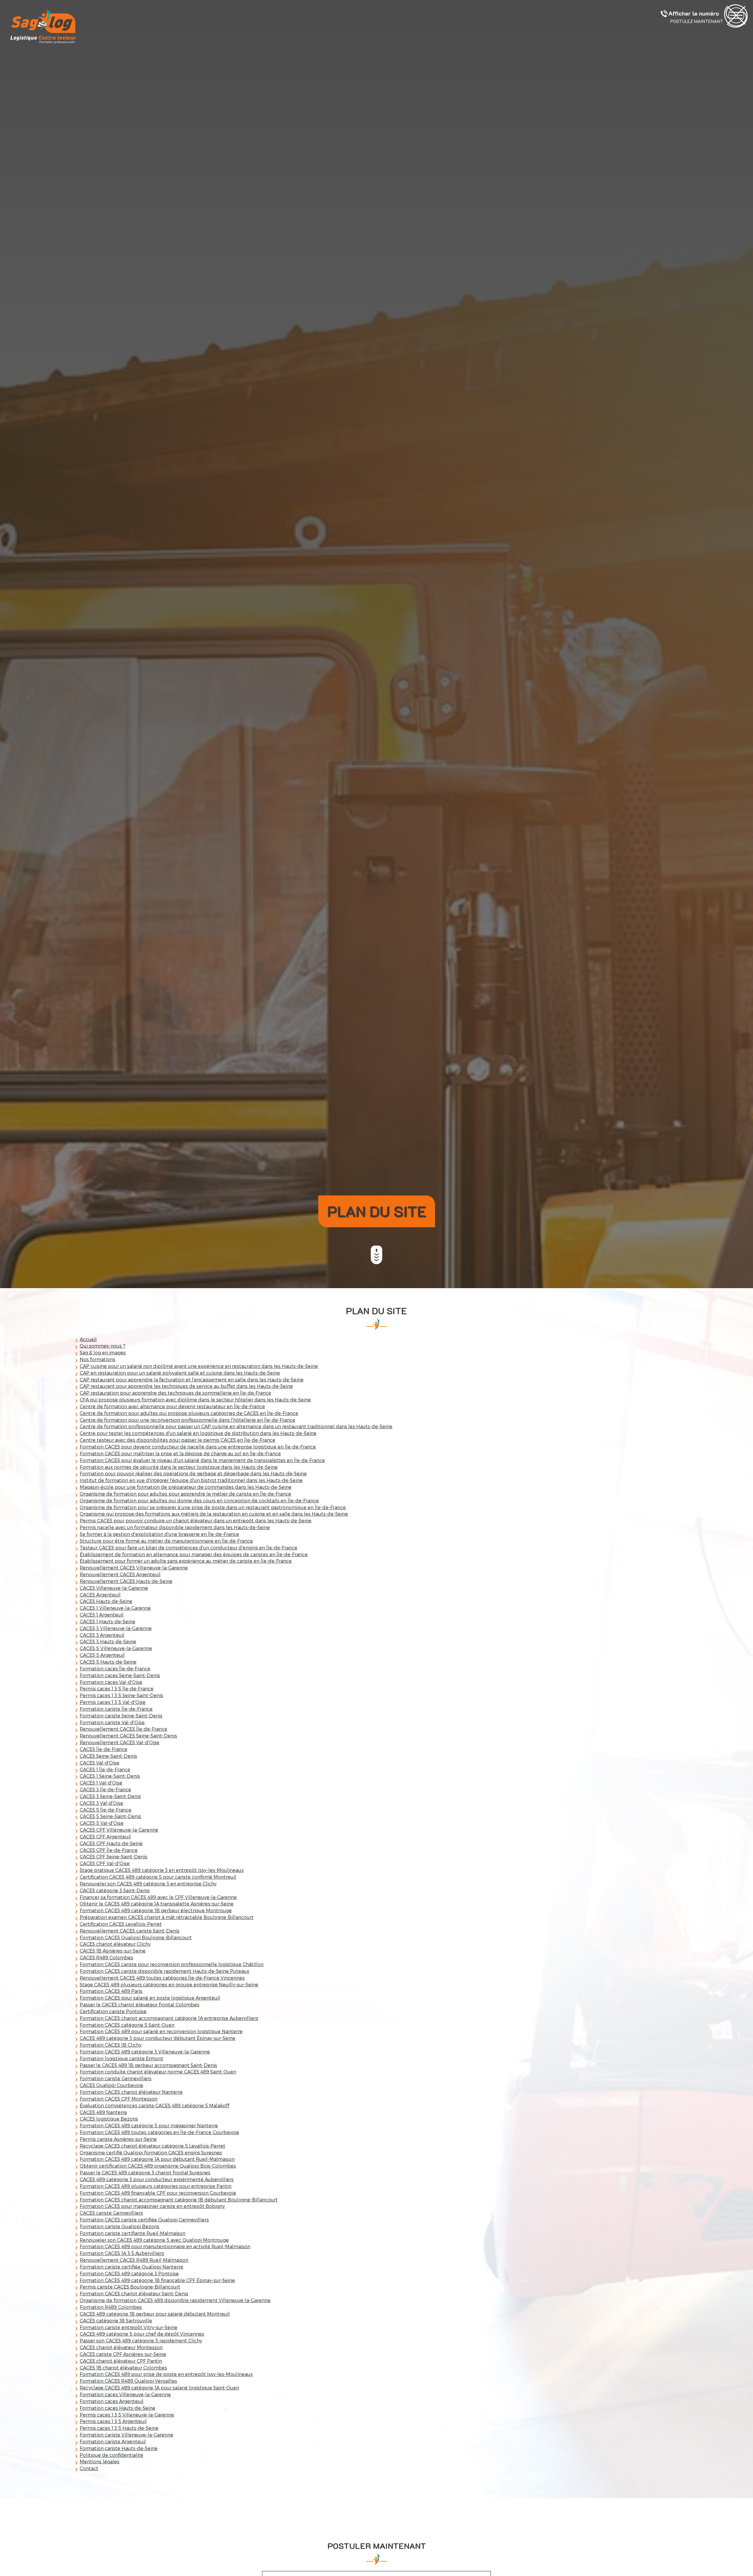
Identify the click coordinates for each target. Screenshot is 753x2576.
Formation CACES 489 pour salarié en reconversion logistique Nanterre (161, 2031)
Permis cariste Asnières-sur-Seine (118, 2139)
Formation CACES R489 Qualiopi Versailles (128, 2381)
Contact (89, 2468)
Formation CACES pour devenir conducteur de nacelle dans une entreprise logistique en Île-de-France (198, 1447)
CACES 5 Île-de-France (106, 1810)
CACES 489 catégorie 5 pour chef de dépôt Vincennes (142, 2334)
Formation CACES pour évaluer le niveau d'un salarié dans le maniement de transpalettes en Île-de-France (202, 1460)
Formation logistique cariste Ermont (121, 2058)
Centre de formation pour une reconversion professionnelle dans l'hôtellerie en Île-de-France (188, 1420)
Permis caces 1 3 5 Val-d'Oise (113, 1702)
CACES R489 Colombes (106, 1957)
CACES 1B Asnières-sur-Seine (113, 1951)
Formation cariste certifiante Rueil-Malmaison (133, 2233)
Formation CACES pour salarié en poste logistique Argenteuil (150, 1998)
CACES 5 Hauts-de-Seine (108, 1662)
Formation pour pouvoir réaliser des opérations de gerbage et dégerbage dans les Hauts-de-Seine (193, 1473)
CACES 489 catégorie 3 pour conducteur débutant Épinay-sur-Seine (158, 2038)
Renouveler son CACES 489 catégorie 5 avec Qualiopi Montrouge (154, 2240)
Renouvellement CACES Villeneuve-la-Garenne (134, 1568)
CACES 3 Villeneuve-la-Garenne (116, 1628)
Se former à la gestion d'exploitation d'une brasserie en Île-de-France (159, 1534)
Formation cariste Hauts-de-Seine (119, 2448)
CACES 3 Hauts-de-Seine (108, 1641)
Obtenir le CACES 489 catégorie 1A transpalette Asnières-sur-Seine (157, 1904)
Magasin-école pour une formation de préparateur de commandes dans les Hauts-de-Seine (186, 1487)
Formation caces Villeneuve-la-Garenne (125, 2394)
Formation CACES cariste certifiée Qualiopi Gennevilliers (144, 2220)
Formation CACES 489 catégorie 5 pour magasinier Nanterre (149, 2125)
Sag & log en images (103, 1352)
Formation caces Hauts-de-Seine (118, 2408)
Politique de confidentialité (111, 2455)
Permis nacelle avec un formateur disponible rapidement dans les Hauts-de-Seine (175, 1527)
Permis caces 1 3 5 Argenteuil (113, 2421)
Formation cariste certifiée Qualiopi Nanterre (131, 2267)
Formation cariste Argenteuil (113, 2441)
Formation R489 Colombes (111, 2307)
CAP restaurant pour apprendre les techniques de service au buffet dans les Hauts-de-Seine (186, 1386)
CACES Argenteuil (100, 1595)
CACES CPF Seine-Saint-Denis (114, 1856)
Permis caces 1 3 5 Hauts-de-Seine (119, 2428)
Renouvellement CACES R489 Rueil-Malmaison (134, 2260)
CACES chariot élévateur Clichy (115, 1944)
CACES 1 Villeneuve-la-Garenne (115, 1608)
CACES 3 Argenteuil (102, 1635)
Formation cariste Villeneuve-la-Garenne (126, 2435)
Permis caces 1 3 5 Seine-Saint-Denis (121, 1695)
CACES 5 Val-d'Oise (102, 1823)
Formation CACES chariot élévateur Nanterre (131, 2092)
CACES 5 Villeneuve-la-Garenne (116, 1648)
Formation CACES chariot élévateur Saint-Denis (134, 2293)
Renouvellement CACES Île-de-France (124, 1729)
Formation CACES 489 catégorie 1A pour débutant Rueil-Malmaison (157, 2159)
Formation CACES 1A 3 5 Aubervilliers (122, 2253)
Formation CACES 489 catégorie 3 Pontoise (129, 2273)
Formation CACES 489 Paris (111, 1991)
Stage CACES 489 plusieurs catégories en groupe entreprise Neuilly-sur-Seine (169, 1984)
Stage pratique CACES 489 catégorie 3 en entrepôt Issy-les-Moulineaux (162, 1870)
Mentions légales (100, 2461)
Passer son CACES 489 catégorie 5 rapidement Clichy (141, 2340)
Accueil (88, 1339)
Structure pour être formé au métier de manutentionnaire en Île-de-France (166, 1541)
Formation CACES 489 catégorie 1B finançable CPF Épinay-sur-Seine (157, 2280)
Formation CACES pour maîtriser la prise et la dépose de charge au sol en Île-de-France (180, 1453)
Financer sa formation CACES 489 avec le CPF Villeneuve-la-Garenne (158, 1897)
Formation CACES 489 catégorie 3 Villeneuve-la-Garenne (145, 2052)
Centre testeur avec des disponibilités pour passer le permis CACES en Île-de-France (178, 1440)
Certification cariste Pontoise (113, 2011)
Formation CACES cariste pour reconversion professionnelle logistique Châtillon (172, 1964)
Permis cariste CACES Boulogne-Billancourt (130, 2287)
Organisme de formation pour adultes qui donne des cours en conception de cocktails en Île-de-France (199, 1500)
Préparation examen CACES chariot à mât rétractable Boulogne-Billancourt (167, 1917)
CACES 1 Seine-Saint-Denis (110, 1776)
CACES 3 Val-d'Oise (101, 1803)
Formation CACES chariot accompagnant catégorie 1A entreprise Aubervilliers (169, 2018)
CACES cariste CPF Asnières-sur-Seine (123, 2354)
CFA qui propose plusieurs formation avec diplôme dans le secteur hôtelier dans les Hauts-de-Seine (195, 1400)
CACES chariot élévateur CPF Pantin (121, 2361)
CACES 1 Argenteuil (102, 1615)
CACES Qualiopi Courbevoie (111, 2085)
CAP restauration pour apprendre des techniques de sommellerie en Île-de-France (175, 1393)
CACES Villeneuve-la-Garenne (114, 1588)
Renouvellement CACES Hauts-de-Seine (126, 1581)
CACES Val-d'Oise (100, 1763)
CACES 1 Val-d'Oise (101, 1783)
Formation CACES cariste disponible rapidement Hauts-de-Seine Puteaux (164, 1971)
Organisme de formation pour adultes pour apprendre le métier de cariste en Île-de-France (185, 1494)
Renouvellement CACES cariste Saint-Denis (130, 1931)
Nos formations (98, 1359)
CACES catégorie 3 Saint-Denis (115, 1890)
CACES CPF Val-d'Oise (105, 1863)
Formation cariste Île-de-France (116, 1709)
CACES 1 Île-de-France (105, 1769)
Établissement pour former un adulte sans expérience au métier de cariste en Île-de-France (186, 1561)
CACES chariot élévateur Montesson (121, 2347)
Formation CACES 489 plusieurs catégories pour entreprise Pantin (156, 2186)
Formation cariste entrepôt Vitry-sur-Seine (129, 2327)
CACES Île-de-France (104, 1749)
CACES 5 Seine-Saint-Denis (110, 1816)
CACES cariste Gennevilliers (111, 2213)
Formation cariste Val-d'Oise (112, 1722)
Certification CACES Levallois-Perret (121, 1924)
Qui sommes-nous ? (103, 1346)
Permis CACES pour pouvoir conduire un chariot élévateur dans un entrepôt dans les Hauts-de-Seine (196, 1520)
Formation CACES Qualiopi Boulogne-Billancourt (136, 1937)
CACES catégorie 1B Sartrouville (116, 2320)
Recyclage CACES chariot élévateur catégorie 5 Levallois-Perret (153, 2146)
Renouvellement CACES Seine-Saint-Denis (128, 1736)
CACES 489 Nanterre (103, 2112)
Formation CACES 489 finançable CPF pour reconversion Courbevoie (158, 2193)
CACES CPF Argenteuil (105, 1836)
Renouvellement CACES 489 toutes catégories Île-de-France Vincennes (162, 1978)
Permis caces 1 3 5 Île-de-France (117, 1688)
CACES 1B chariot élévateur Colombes (123, 2368)
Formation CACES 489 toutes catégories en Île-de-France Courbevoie (159, 2132)
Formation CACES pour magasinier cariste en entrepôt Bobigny (152, 2206)
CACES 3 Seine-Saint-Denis (110, 1796)
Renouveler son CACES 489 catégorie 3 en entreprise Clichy (148, 1884)
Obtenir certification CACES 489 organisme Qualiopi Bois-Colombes (158, 2166)
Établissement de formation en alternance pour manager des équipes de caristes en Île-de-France (194, 1554)
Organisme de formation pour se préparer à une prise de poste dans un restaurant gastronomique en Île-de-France (213, 1507)
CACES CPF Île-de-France (109, 1850)
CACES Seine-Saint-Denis (108, 1756)
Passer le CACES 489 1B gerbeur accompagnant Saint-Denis (148, 2065)
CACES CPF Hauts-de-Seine (111, 1843)
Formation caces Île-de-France (115, 1668)
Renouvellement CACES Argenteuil (120, 1574)
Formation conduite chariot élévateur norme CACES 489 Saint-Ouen (158, 2072)
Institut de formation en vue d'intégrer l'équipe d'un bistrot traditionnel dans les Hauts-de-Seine (191, 1480)
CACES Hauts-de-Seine (106, 1601)
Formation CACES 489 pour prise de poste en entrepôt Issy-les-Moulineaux (166, 2374)
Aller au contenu (376, 1262)
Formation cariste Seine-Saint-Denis (121, 1716)
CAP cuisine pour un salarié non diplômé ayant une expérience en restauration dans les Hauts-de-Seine (199, 1366)
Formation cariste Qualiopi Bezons (120, 2226)
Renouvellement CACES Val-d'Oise (120, 1742)
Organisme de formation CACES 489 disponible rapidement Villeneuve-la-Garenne (175, 2300)
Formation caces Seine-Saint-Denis (120, 1675)
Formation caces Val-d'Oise (111, 1682)
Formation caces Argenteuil (112, 2401)
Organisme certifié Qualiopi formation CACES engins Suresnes (151, 2152)
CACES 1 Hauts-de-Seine (108, 1621)
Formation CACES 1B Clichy (111, 2045)
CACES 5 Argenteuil (102, 1655)
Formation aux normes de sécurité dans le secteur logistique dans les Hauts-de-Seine (179, 1467)
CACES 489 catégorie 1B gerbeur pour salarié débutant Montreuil (155, 2314)
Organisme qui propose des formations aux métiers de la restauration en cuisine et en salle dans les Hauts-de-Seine (214, 1514)
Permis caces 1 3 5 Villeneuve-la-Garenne (127, 2415)
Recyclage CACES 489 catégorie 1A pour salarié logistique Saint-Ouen (159, 2388)
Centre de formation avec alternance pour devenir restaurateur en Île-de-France (172, 1406)
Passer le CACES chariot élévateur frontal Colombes (140, 2004)
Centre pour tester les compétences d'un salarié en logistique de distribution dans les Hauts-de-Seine (198, 1433)
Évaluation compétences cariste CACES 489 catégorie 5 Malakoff (155, 2105)
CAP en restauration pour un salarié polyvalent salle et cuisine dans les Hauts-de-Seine (180, 1373)
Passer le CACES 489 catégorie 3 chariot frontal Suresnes (145, 2172)
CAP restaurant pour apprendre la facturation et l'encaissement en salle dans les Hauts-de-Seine (192, 1380)
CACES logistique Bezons (109, 2119)
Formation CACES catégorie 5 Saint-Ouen (127, 2025)
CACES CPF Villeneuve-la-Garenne (119, 1830)
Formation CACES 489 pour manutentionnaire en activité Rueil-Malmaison (165, 2246)
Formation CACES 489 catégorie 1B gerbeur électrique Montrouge (156, 1910)
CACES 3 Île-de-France (105, 1789)
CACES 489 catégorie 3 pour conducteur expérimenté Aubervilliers (157, 2179)
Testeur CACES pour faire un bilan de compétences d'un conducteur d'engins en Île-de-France (189, 1548)
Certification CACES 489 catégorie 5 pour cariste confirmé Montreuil (158, 1877)
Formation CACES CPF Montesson (119, 2099)
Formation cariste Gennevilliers (116, 2078)
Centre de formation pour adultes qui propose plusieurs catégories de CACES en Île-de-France (189, 1413)
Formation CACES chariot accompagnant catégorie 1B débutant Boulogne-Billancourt (179, 2200)
